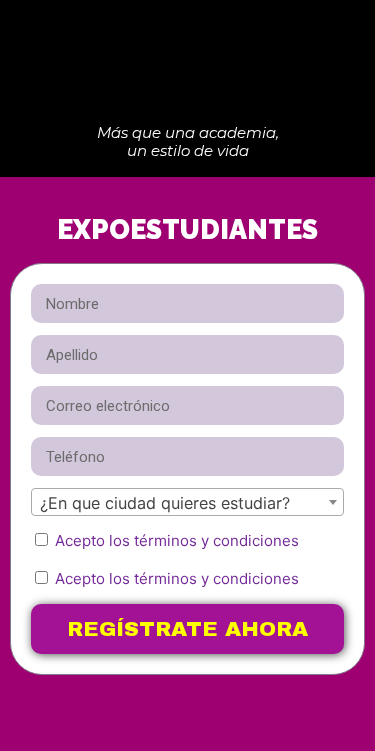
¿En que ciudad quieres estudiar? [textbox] (165, 503)
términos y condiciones (216, 540)
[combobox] (187, 502)
